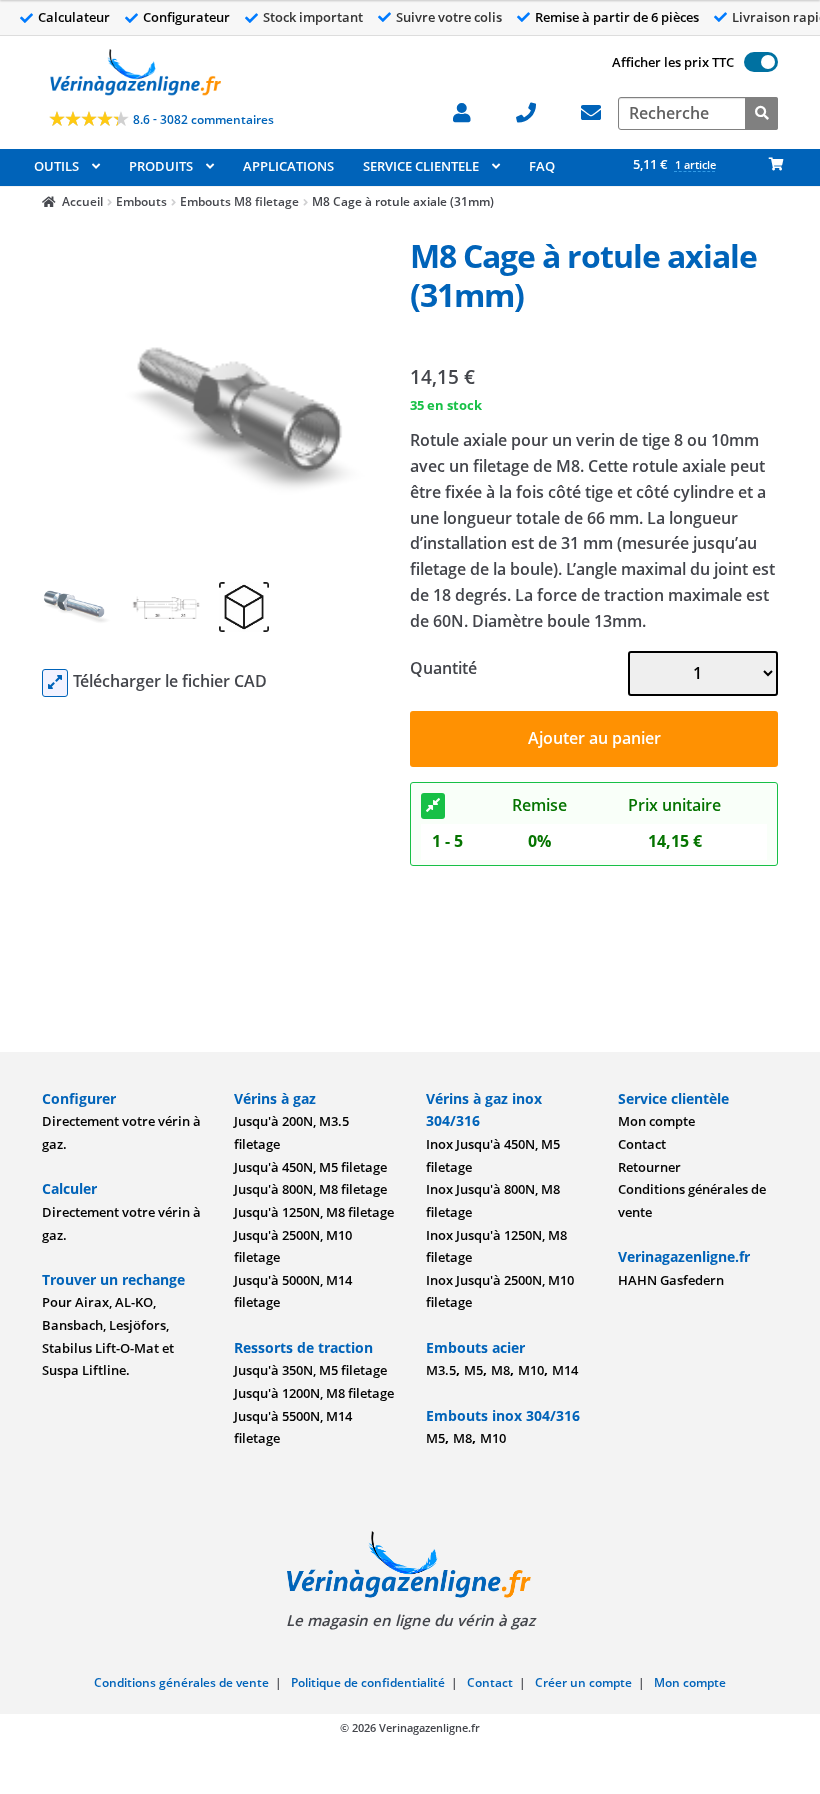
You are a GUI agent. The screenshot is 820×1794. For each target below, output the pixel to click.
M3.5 (441, 1370)
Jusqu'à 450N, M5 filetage (310, 1167)
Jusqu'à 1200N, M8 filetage (314, 1393)
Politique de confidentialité (368, 1682)
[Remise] (433, 806)
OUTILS (56, 166)
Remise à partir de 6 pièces (617, 17)
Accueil (82, 201)
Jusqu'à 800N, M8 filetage (310, 1189)
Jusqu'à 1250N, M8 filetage (314, 1212)
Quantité (443, 668)
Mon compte (656, 1121)
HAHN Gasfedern (671, 1280)
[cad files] (55, 683)
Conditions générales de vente (181, 1682)
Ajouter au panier (594, 738)
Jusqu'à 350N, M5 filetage (310, 1370)
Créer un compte (583, 1682)
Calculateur (74, 17)
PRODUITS (161, 166)
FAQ (542, 166)
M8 (500, 1370)
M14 (565, 1370)
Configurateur (186, 17)
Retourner (649, 1167)
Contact (642, 1144)
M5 (473, 1370)
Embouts (141, 201)
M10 (531, 1370)
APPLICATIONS (288, 166)
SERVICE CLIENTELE (421, 166)
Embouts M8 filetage (239, 201)
